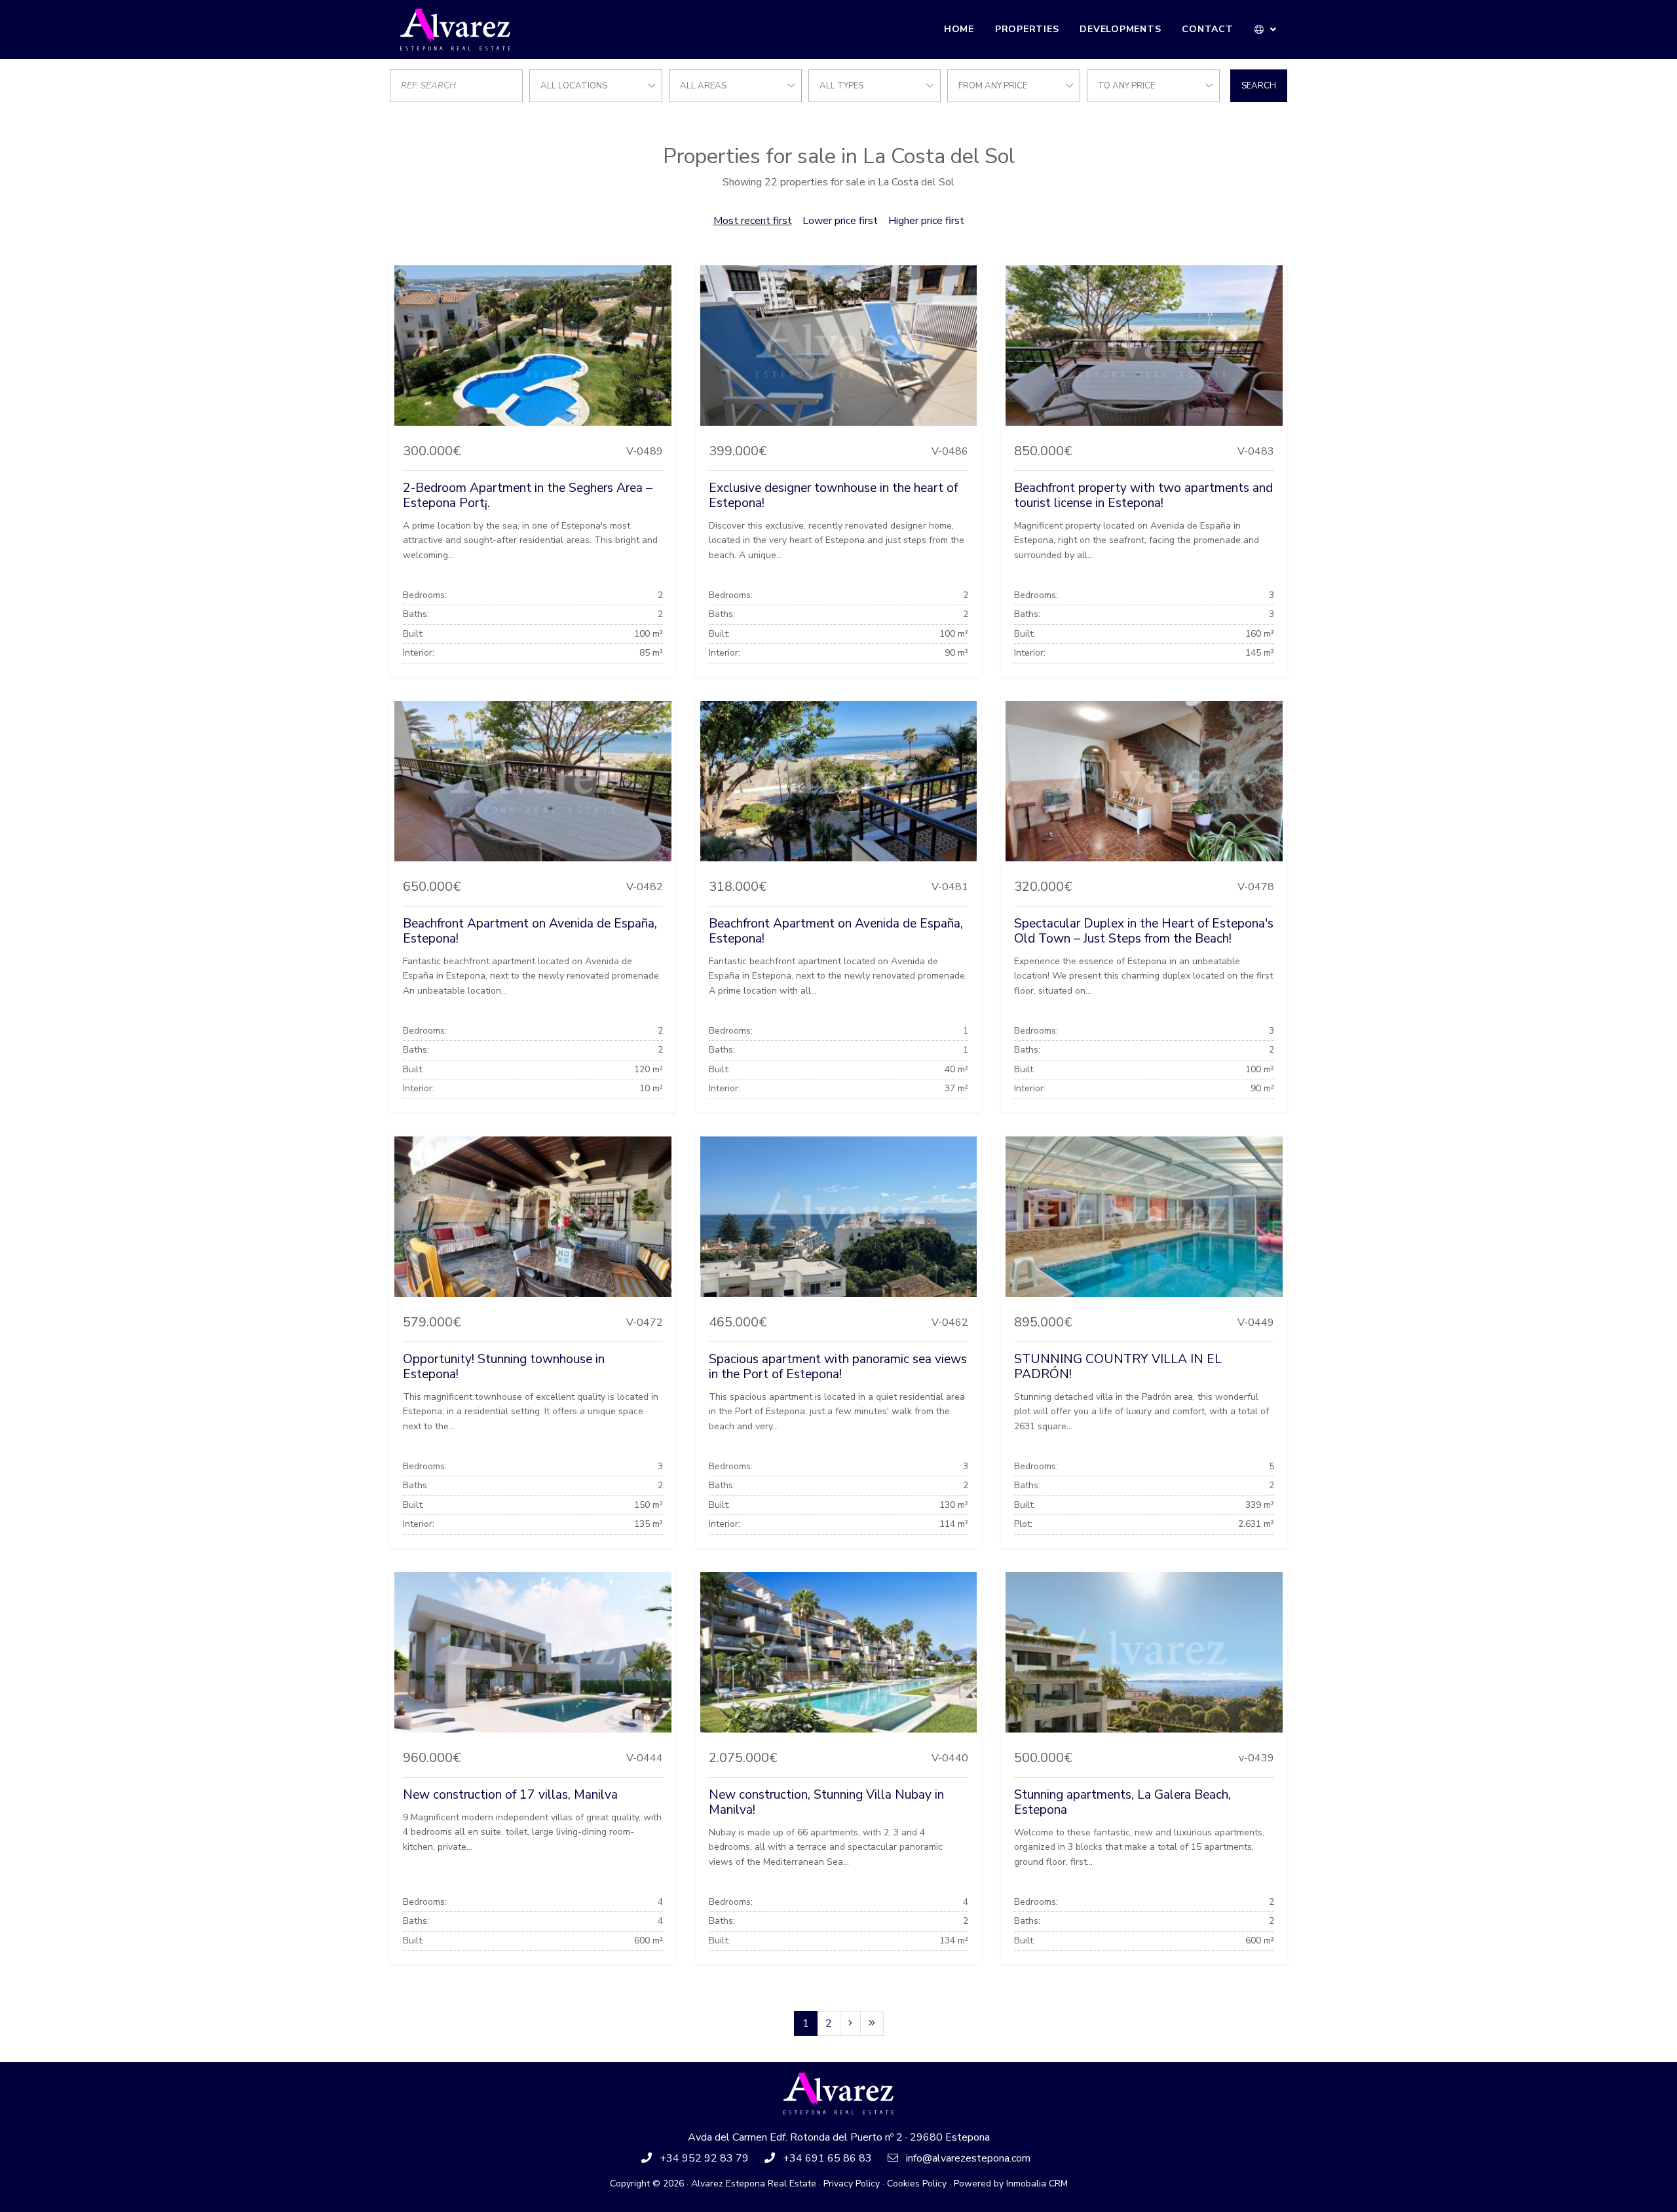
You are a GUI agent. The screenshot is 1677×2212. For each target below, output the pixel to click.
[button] (1266, 29)
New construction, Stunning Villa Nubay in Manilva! (826, 1802)
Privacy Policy (852, 2184)
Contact (1207, 29)
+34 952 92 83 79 (704, 2158)
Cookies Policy (917, 2184)
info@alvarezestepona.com (968, 2158)
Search (1259, 86)
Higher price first (926, 221)
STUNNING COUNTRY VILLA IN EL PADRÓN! (1118, 1367)
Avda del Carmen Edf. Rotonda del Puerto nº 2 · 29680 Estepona (839, 2137)
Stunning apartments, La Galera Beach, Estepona (1122, 1802)
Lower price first (840, 221)
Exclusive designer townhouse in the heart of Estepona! (833, 496)
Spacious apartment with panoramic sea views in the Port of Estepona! (838, 1367)
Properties (1027, 29)
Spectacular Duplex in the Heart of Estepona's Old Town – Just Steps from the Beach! (1144, 931)
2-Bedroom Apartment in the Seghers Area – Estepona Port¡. (528, 496)
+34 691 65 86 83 (827, 2158)
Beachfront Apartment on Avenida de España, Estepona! (530, 931)
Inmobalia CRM (1037, 2184)
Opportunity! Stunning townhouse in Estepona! (504, 1367)
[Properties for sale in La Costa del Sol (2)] (850, 2023)
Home (959, 29)
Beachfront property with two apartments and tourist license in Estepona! (1143, 496)
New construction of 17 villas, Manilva (510, 1795)
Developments (1120, 29)
